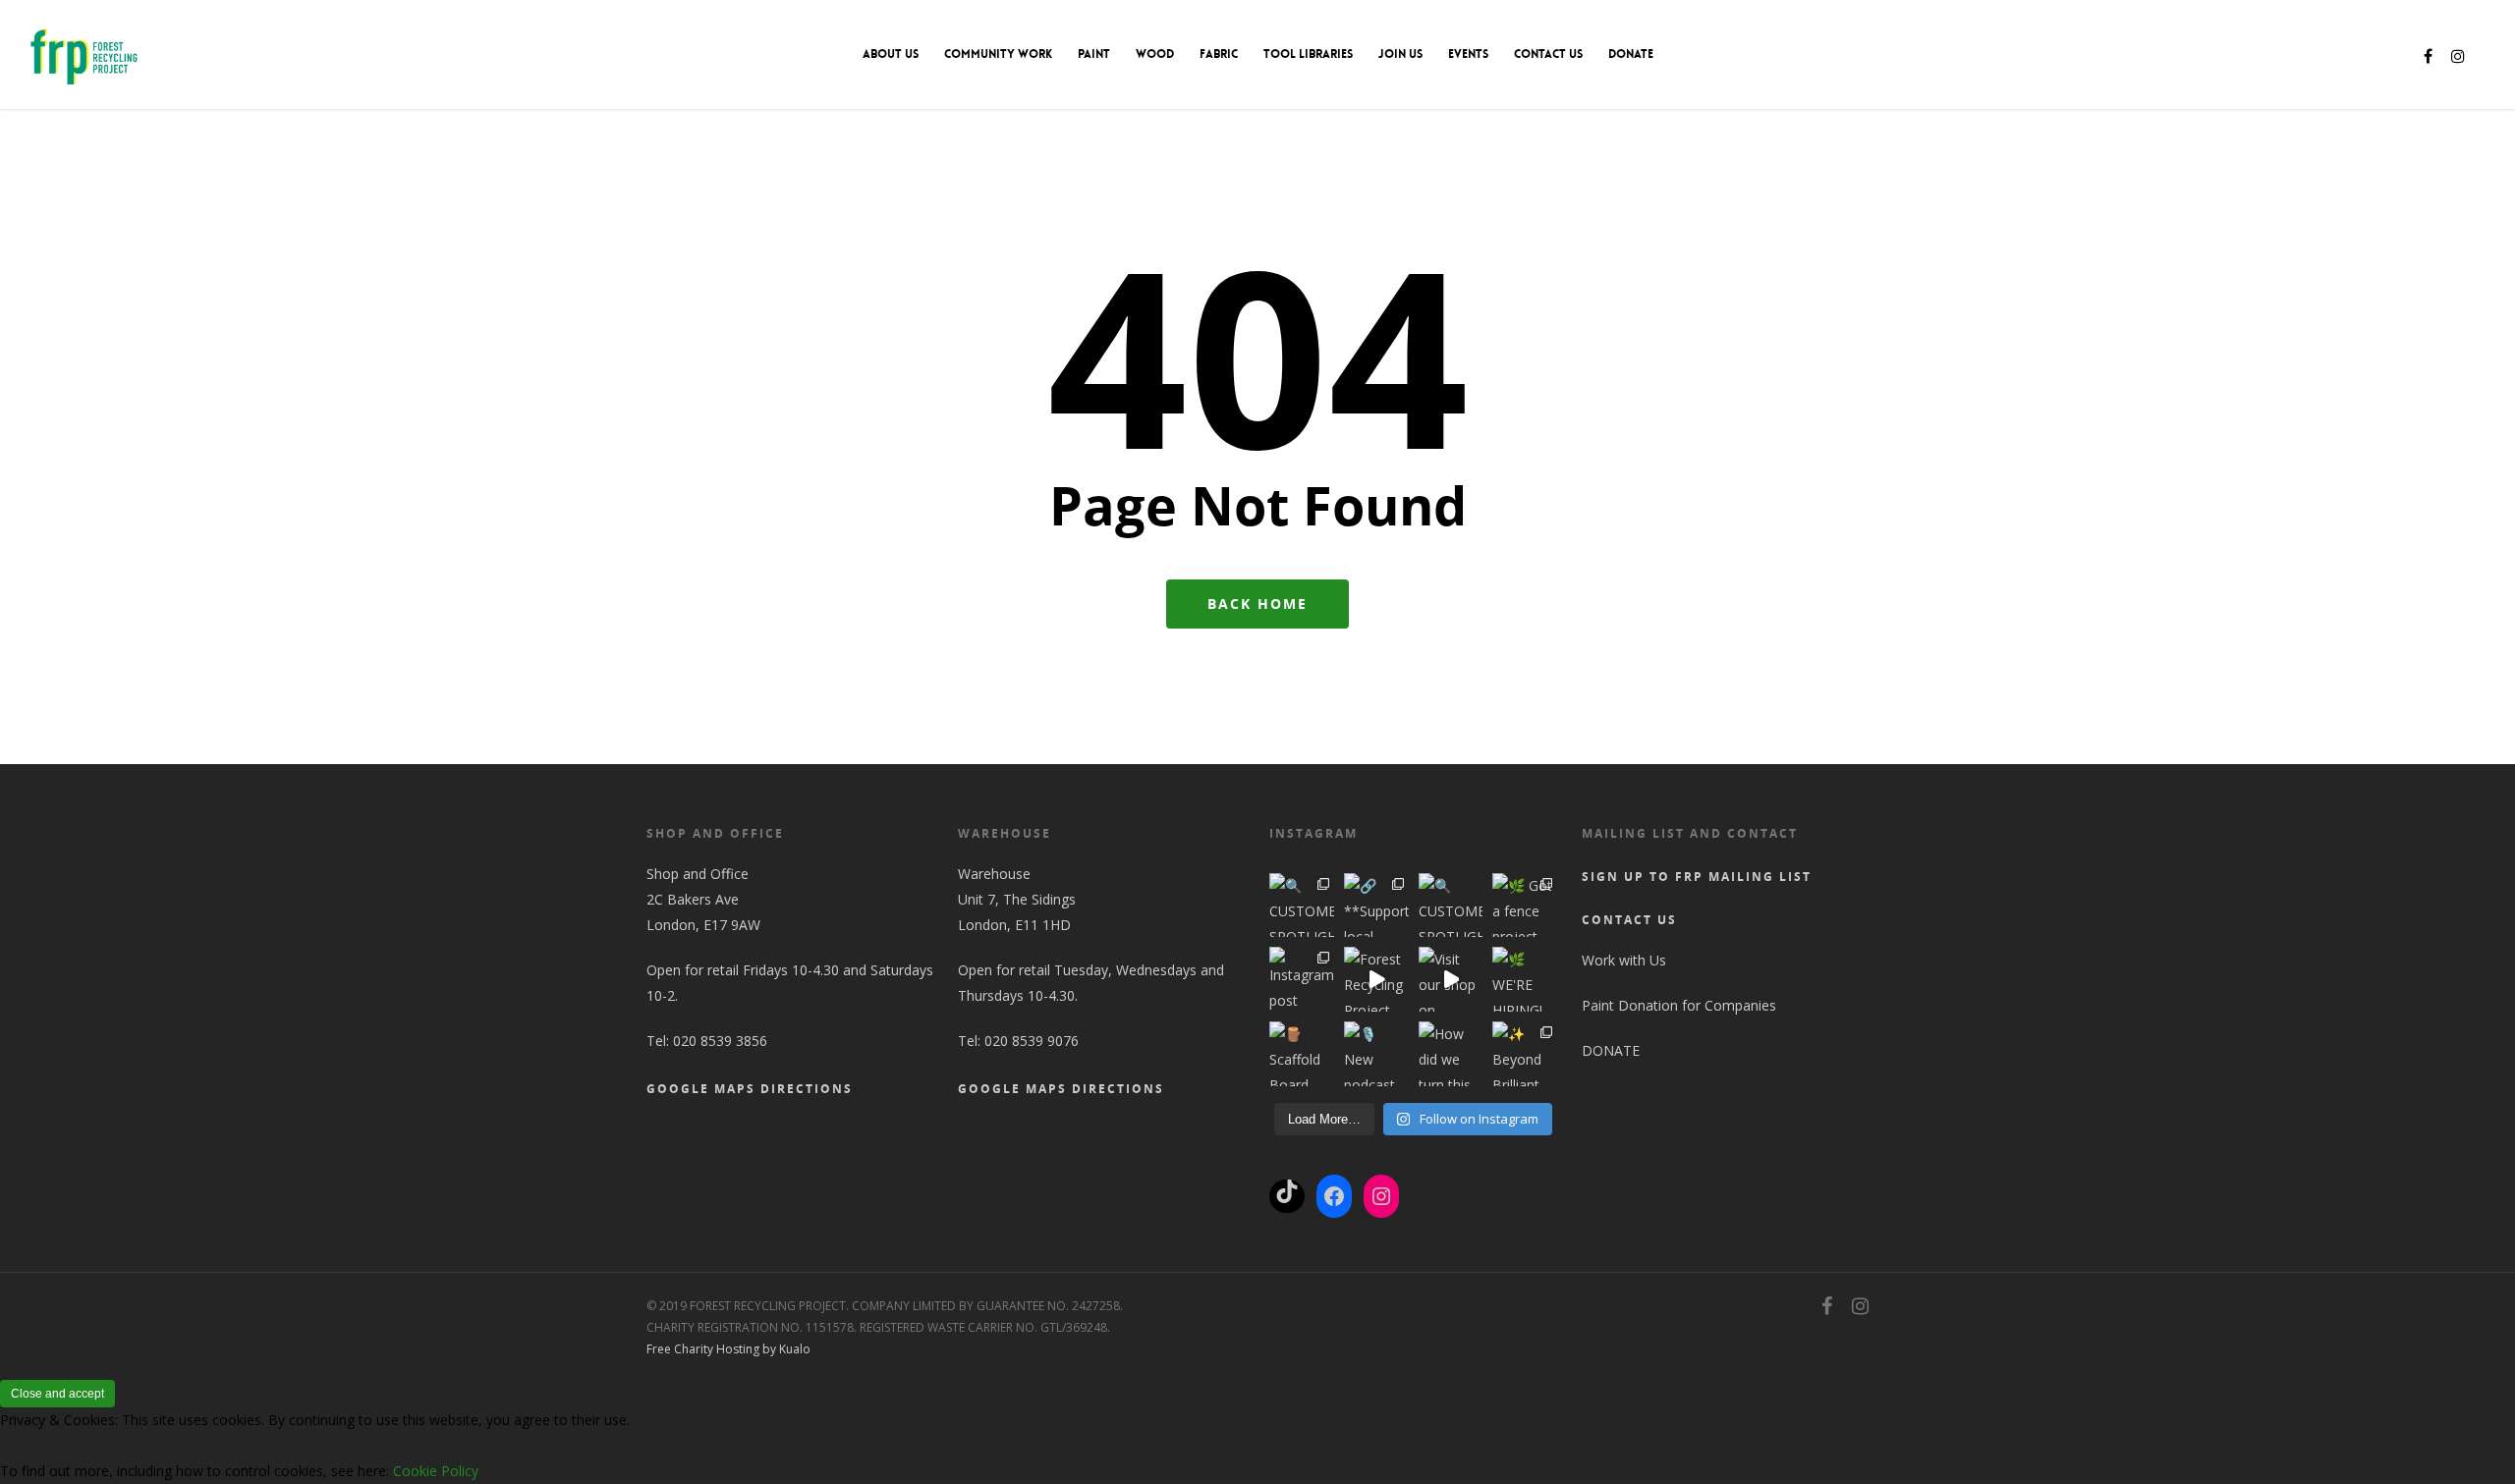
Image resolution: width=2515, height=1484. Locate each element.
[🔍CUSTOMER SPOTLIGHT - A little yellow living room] (1451, 906)
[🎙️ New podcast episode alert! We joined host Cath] (1376, 1054)
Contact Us (1548, 54)
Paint (1094, 54)
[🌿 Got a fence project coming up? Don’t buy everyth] (1525, 906)
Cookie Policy (436, 1471)
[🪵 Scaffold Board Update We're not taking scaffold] (1302, 1054)
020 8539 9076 (1032, 1041)
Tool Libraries (1308, 54)
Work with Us (1624, 960)
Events (1468, 54)
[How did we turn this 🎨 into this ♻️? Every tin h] (1451, 1054)
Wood (1155, 54)
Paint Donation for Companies (1679, 1005)
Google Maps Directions (750, 1089)
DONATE (1631, 54)
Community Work (998, 54)
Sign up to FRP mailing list (1697, 877)
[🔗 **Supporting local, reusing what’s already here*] (1376, 906)
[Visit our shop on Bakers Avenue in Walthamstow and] (1451, 979)
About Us (891, 54)
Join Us (1400, 54)
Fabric (1219, 54)
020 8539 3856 (720, 1041)
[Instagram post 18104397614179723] (1302, 979)
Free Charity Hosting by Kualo (728, 1349)
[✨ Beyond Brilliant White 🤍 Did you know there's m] (1525, 1054)
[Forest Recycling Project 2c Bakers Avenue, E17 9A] (1376, 979)
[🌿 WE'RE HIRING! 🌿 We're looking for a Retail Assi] (1525, 979)
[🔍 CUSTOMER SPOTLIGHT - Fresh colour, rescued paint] (1302, 906)
